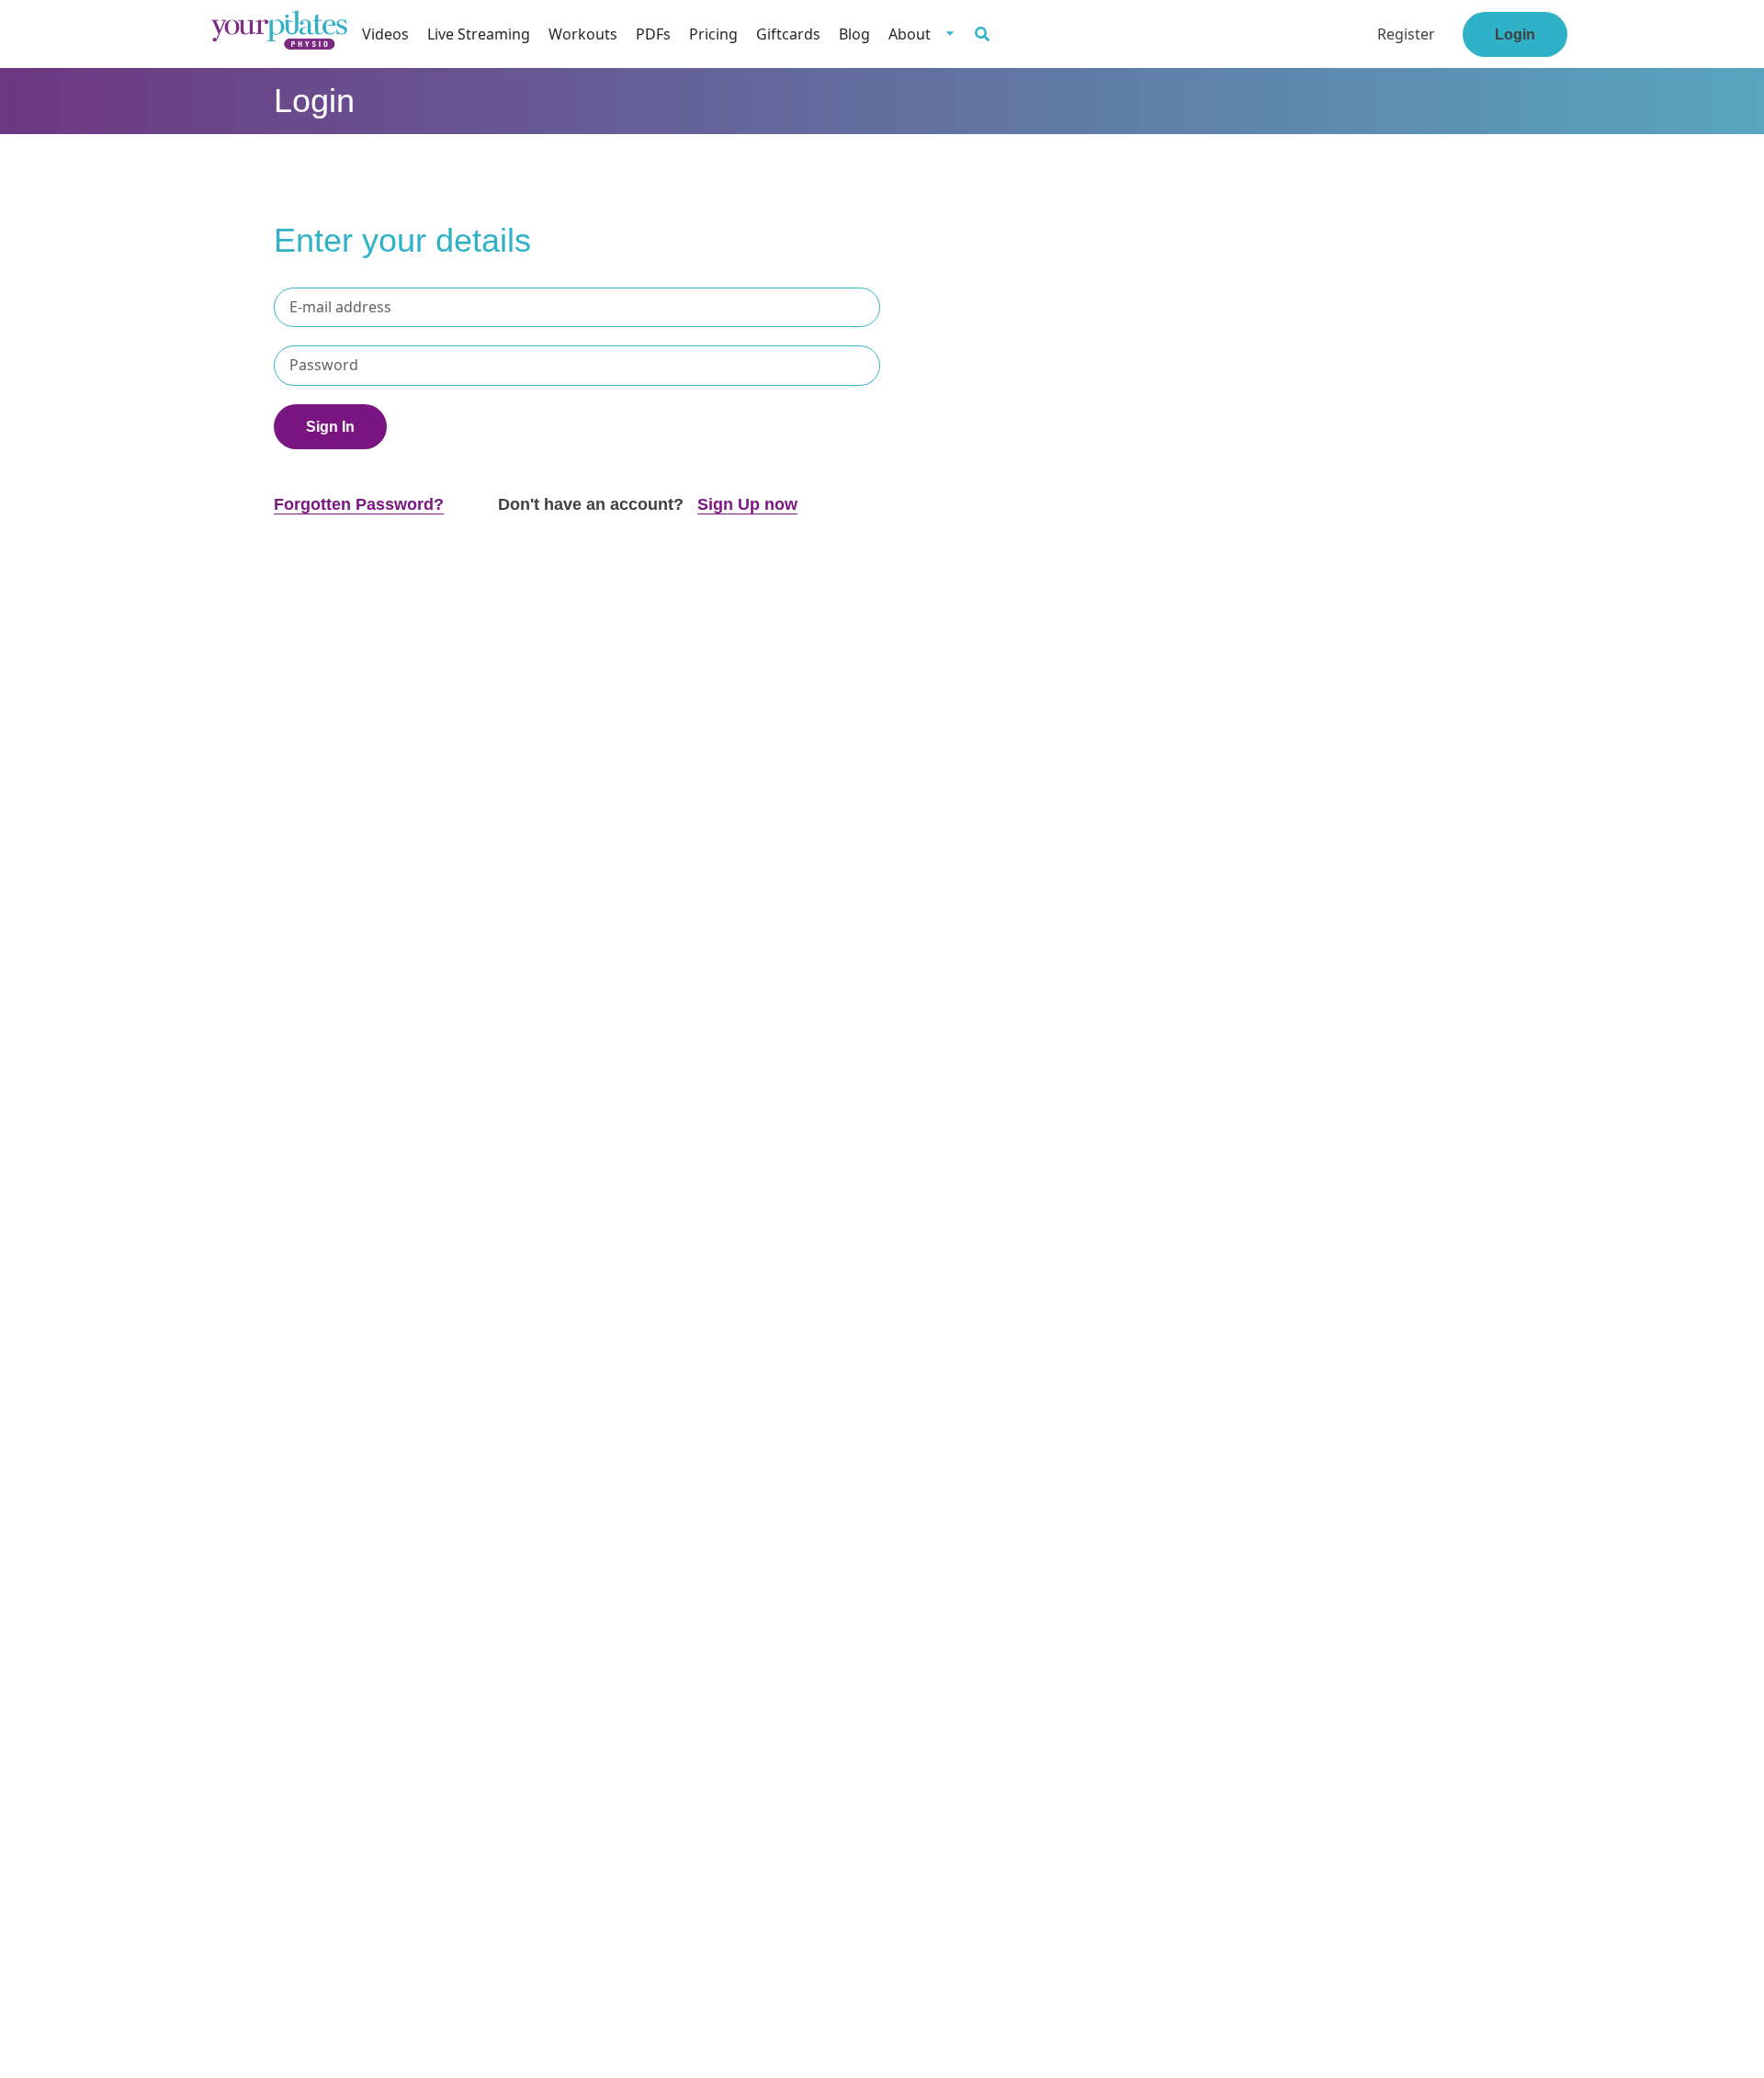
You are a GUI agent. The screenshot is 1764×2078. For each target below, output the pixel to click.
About (910, 34)
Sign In (330, 427)
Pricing (713, 34)
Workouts (583, 34)
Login (1515, 34)
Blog (854, 34)
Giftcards (788, 34)
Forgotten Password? (359, 504)
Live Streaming (479, 34)
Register (1406, 34)
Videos (385, 34)
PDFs (653, 34)
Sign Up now (747, 504)
